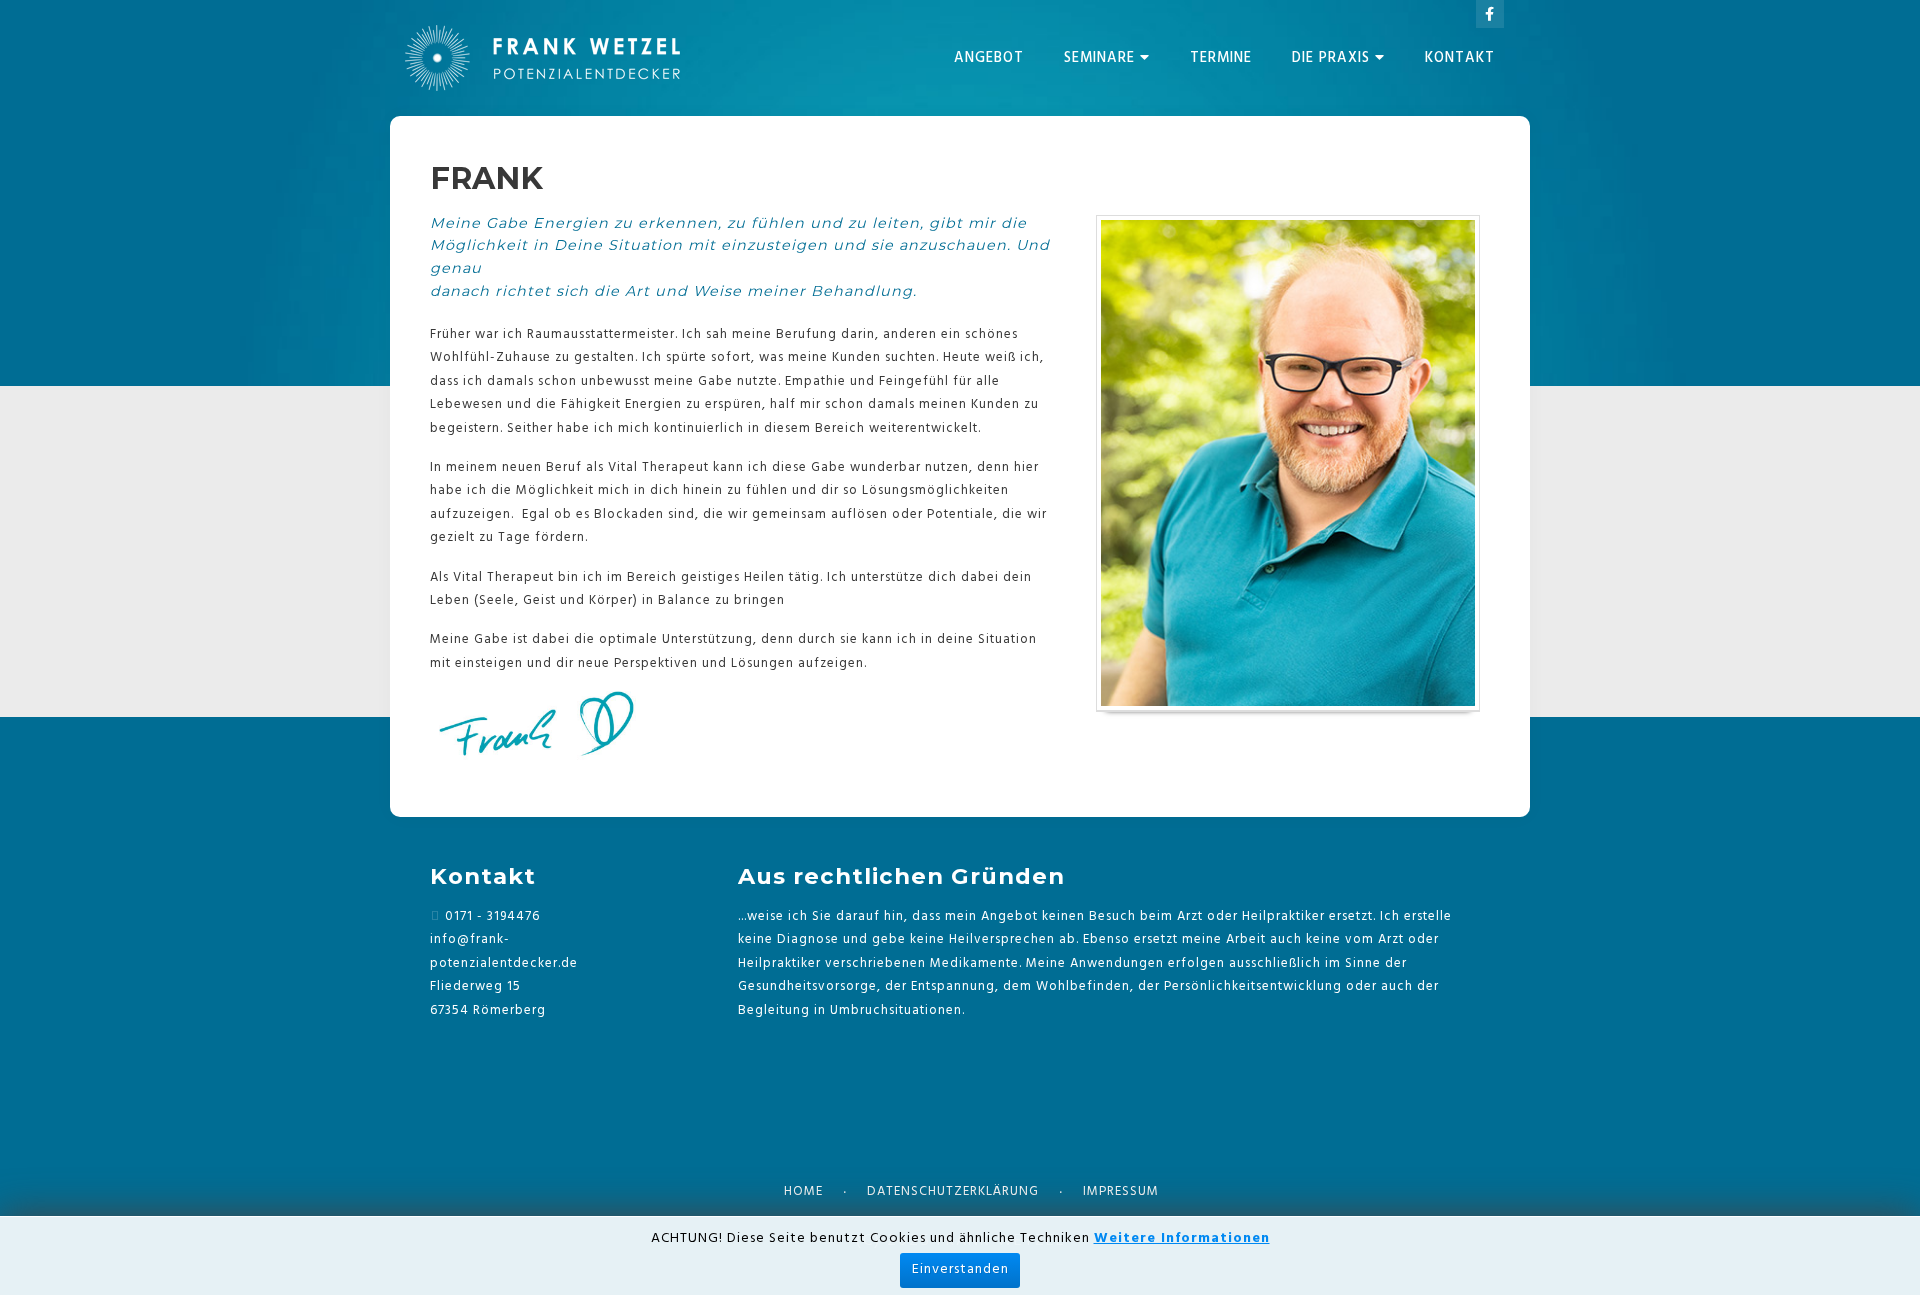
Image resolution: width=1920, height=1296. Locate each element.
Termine (1221, 58)
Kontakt (1460, 58)
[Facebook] (1490, 14)
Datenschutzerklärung (953, 1191)
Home (803, 1191)
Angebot (989, 58)
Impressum (1121, 1191)
